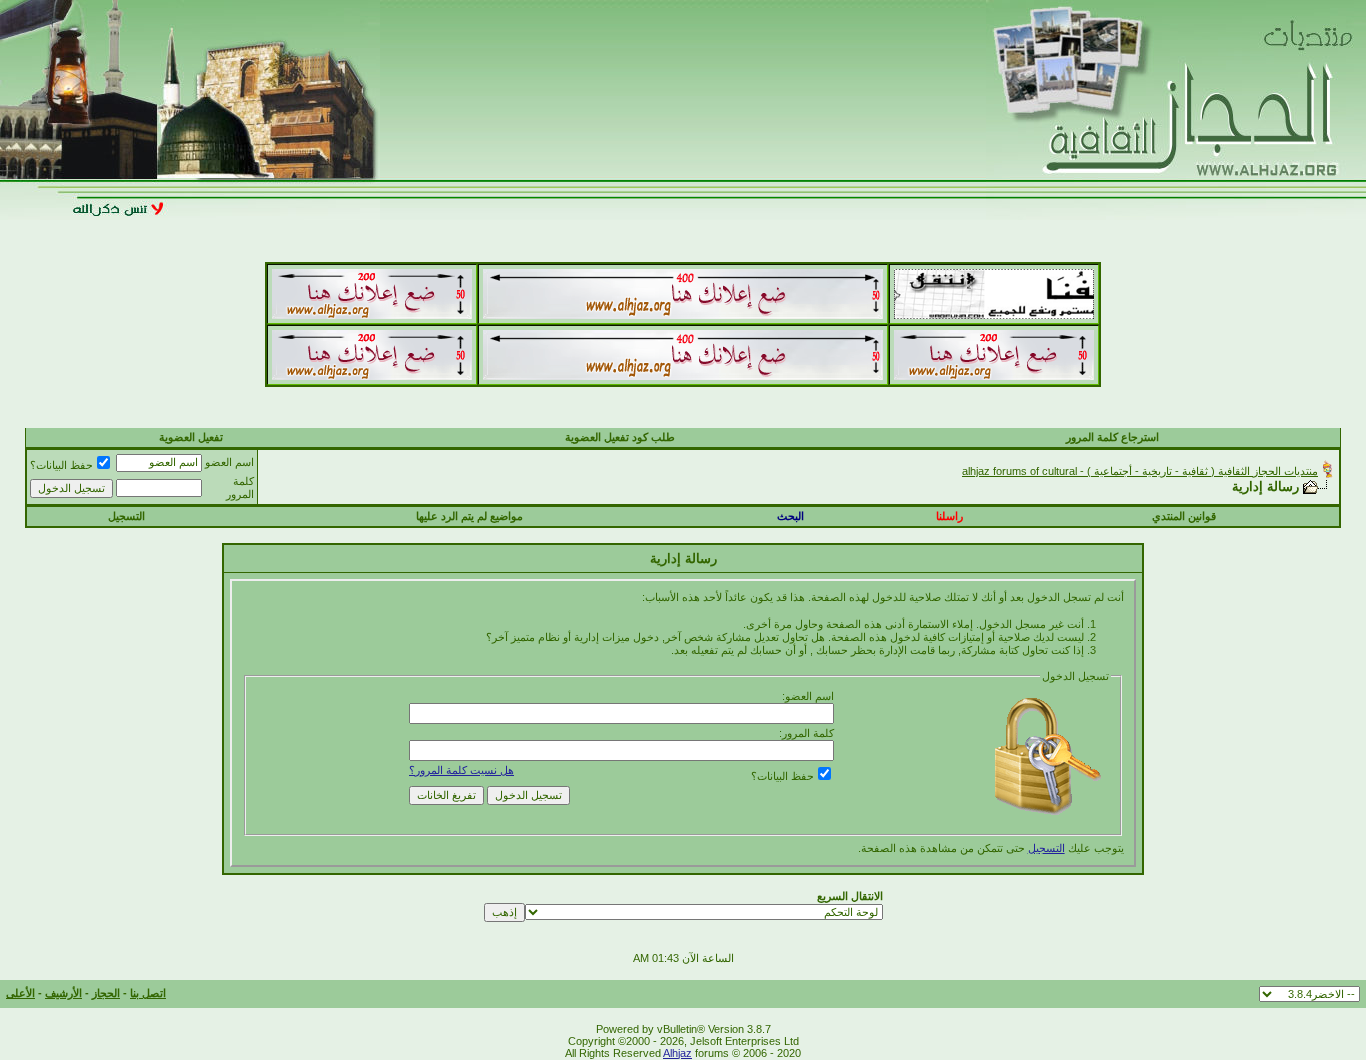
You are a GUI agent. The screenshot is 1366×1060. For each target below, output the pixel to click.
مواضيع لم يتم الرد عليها (469, 516)
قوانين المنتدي (1184, 516)
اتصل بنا (148, 993)
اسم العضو (229, 462)
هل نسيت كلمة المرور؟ (461, 770)
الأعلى (20, 993)
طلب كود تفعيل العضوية (620, 437)
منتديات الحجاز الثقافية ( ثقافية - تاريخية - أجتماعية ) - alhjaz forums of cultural (1140, 471)
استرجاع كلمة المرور (1112, 437)
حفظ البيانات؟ (61, 465)
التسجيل (126, 516)
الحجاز (106, 993)
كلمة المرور (240, 487)
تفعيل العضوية (191, 437)
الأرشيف (63, 993)
